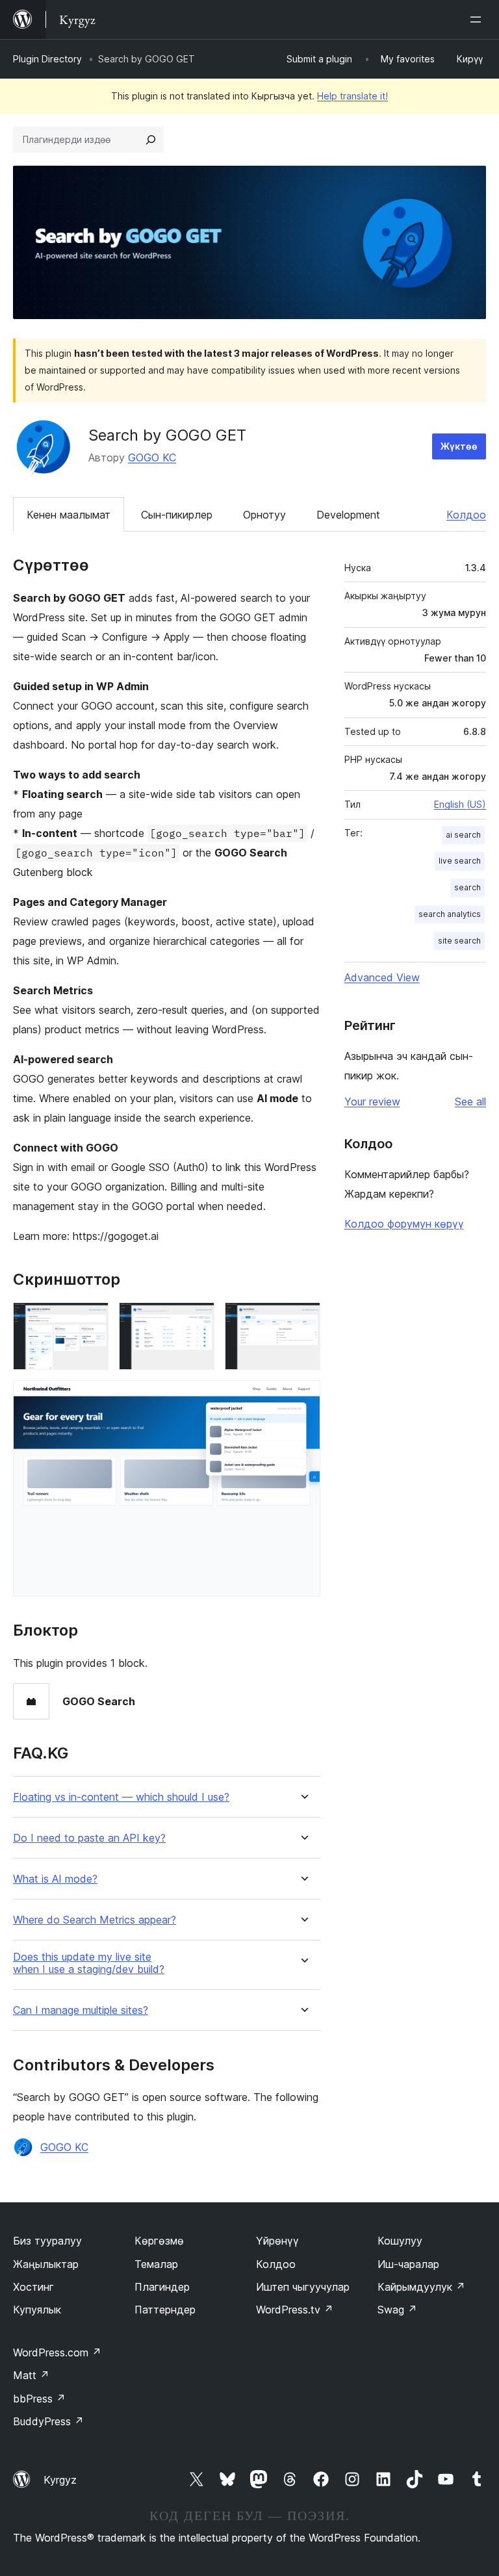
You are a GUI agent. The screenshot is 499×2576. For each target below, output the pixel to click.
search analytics (450, 914)
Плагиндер (162, 2287)
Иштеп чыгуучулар (303, 2287)
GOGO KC (152, 457)
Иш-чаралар (408, 2264)
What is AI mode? (55, 1879)
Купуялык (37, 2310)
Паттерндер (165, 2310)
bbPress (39, 2399)
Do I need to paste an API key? (89, 1838)
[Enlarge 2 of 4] (197, 1320)
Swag (397, 2310)
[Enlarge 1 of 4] (91, 1320)
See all (470, 1101)
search (467, 887)
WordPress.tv (295, 2310)
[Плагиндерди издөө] (151, 140)
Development (348, 515)
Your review (372, 1101)
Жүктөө (459, 446)
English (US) (460, 804)
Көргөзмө (159, 2241)
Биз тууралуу (47, 2241)
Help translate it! (352, 96)
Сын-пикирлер (177, 515)
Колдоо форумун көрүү (404, 1224)
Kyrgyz (60, 2480)
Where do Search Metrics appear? (95, 1920)
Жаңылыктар (46, 2264)
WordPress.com (57, 2352)
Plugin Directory (47, 59)
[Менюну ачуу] (478, 19)
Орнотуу (264, 515)
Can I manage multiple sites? (81, 2010)
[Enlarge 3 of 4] (303, 1320)
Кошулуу (400, 2241)
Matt (31, 2375)
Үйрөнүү (277, 2241)
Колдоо (466, 515)
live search (460, 861)
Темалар (156, 2264)
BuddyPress (48, 2421)
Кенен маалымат (69, 515)
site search (459, 941)
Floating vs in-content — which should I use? (121, 1797)
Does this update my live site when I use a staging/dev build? (89, 1963)
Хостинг (33, 2287)
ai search (463, 835)
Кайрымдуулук (421, 2287)
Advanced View (382, 977)
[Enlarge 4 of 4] (303, 1398)
